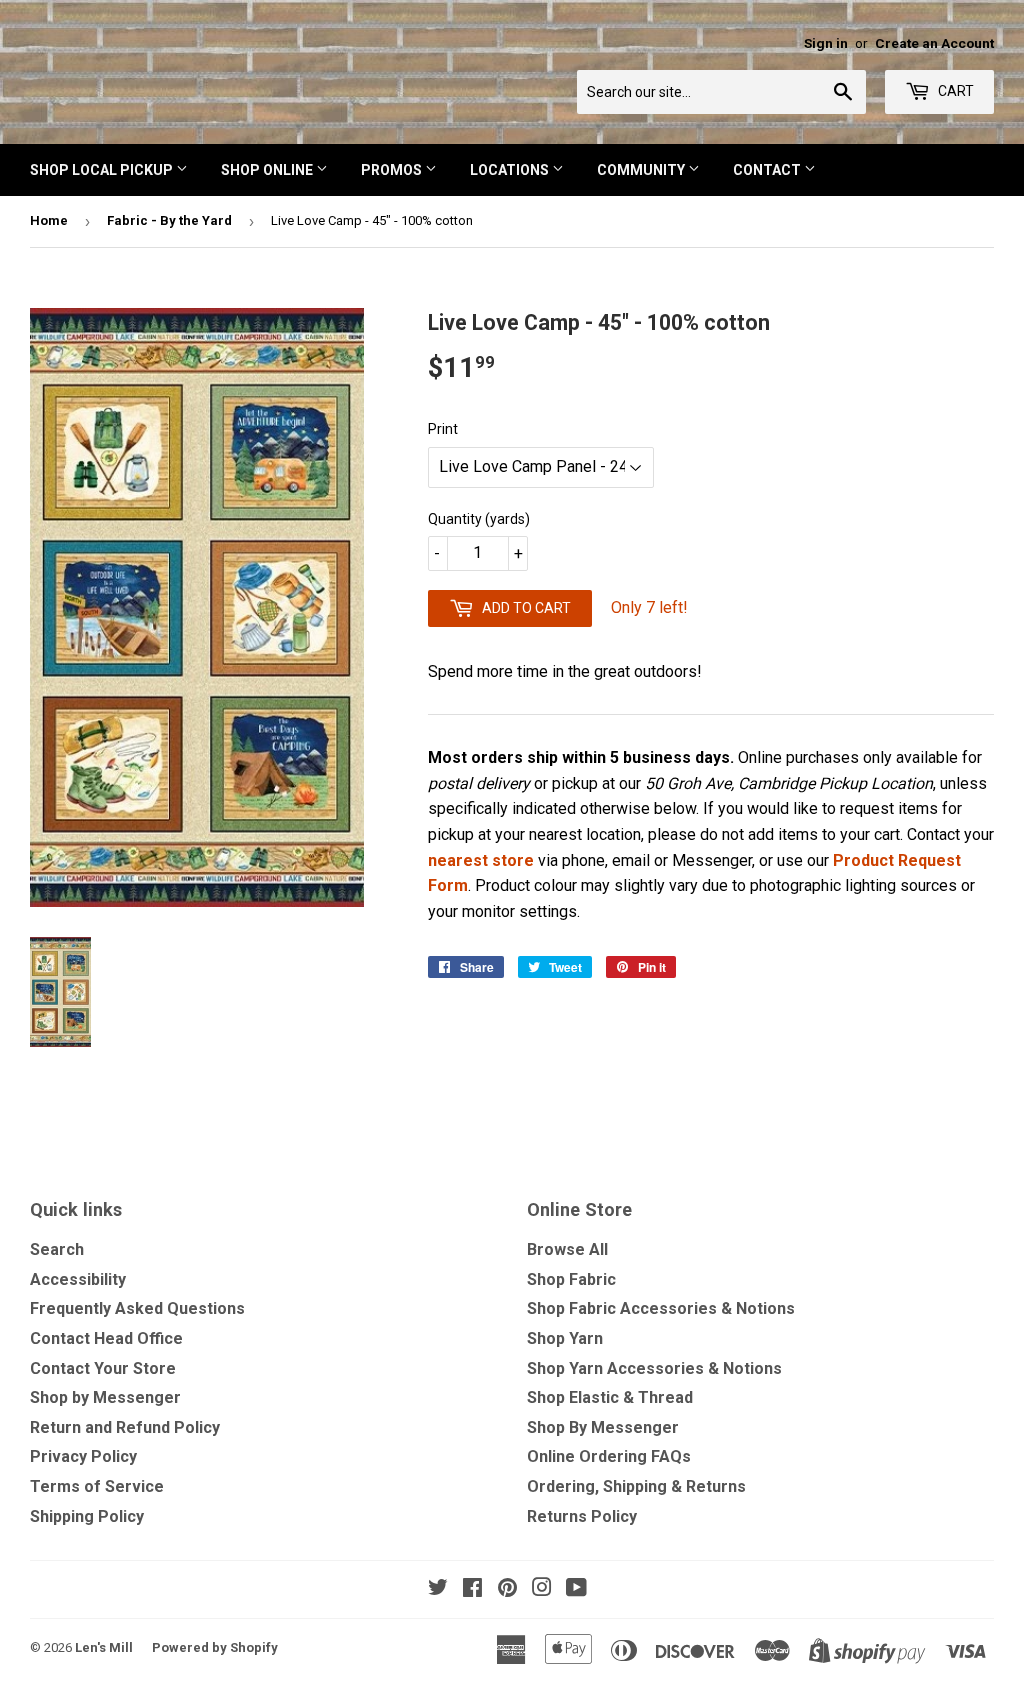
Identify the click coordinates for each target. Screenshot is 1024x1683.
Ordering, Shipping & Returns (636, 1486)
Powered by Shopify (215, 1647)
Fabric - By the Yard (169, 220)
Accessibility (78, 1279)
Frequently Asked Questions (137, 1308)
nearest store (481, 860)
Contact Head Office (106, 1338)
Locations (511, 170)
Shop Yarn (565, 1338)
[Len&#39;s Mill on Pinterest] (507, 1589)
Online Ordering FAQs (609, 1456)
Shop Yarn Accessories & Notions (654, 1368)
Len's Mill (104, 1647)
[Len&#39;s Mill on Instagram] (542, 1589)
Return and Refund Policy (125, 1427)
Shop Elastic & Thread (610, 1397)
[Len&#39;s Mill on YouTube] (576, 1589)
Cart (954, 91)
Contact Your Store (103, 1368)
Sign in (826, 43)
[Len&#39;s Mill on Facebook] (472, 1589)
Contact (768, 170)
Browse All (567, 1249)
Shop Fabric (571, 1279)
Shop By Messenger (603, 1427)
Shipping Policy (87, 1516)
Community (642, 170)
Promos (393, 170)
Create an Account (934, 43)
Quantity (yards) (479, 519)
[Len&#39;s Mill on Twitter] (438, 1589)
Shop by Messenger (105, 1397)
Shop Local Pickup (103, 170)
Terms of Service (97, 1486)
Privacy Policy (83, 1456)
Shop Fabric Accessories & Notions (661, 1308)
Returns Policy (582, 1516)
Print (443, 429)
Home (49, 220)
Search (57, 1249)
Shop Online (268, 170)
